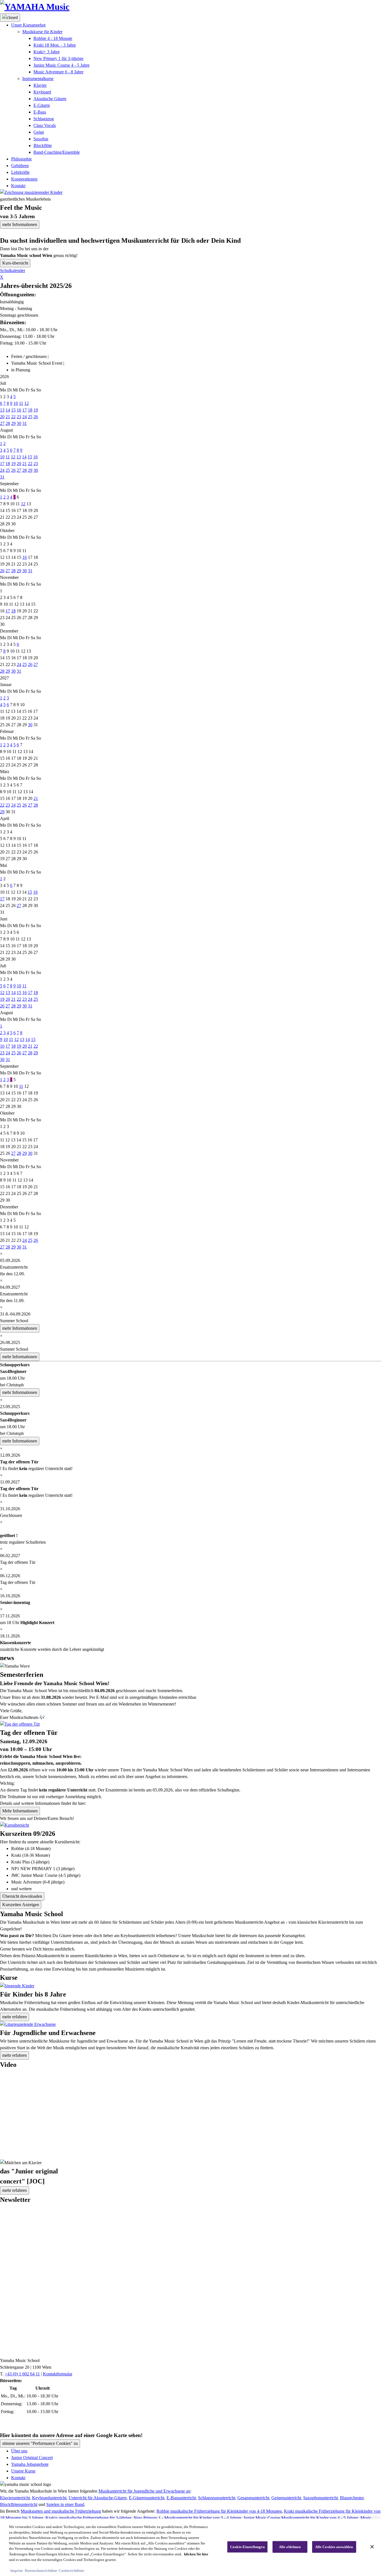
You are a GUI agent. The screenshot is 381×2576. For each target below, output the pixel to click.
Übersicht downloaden (22, 1896)
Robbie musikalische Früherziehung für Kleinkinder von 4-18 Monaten (219, 2511)
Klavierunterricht (15, 2498)
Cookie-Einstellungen (247, 2547)
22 (13, 417)
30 (19, 423)
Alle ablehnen (290, 2547)
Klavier (40, 85)
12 (26, 403)
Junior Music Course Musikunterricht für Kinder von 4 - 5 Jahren (301, 2518)
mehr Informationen (20, 224)
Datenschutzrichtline (41, 2570)
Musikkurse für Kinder (42, 32)
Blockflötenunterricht (19, 2504)
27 (2, 423)
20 (2, 417)
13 (2, 410)
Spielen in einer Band (65, 2504)
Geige (39, 132)
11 (21, 403)
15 (13, 410)
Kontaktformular (58, 2374)
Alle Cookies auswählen (334, 2547)
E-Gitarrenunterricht (147, 2498)
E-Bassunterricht (181, 2498)
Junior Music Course (62, 65)
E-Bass (40, 112)
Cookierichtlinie (71, 2570)
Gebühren (20, 166)
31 (25, 423)
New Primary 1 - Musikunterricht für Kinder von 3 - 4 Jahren (187, 2518)
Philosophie (21, 159)
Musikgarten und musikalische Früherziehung (61, 2511)
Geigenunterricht (286, 2498)
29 (13, 423)
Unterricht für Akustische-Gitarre (98, 2498)
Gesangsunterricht (253, 2498)
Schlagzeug (44, 119)
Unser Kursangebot (28, 25)
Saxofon (41, 139)
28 (8, 423)
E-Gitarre (42, 105)
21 (8, 417)
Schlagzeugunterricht (217, 2498)
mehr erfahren (15, 2017)
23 (19, 417)
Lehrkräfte (20, 172)
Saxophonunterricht (320, 2498)
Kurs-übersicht (15, 263)
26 (36, 417)
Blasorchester (352, 2498)
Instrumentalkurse (38, 79)
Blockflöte (43, 145)
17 (25, 410)
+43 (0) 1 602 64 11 (22, 2374)
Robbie (53, 38)
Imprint (16, 2570)
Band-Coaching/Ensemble (57, 152)
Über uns (19, 2451)
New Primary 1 (58, 58)
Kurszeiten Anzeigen (21, 1905)
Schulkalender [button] (13, 270)
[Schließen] (372, 2547)
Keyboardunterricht (49, 2498)
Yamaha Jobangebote (30, 2464)
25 (30, 417)
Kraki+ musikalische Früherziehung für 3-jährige (88, 2518)
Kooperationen (24, 179)
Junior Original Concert (32, 2458)
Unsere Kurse (23, 2471)
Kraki (55, 45)
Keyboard (42, 92)
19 (36, 410)
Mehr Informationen (20, 1811)
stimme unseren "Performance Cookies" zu (40, 2443)
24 (25, 417)
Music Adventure (58, 72)
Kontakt (18, 186)
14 (8, 410)
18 (30, 410)
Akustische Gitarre (50, 99)
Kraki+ (47, 52)
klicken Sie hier (196, 2554)
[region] (191, 2547)
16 (19, 410)
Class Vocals (45, 125)
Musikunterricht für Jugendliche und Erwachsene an (144, 2491)
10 (16, 403)
